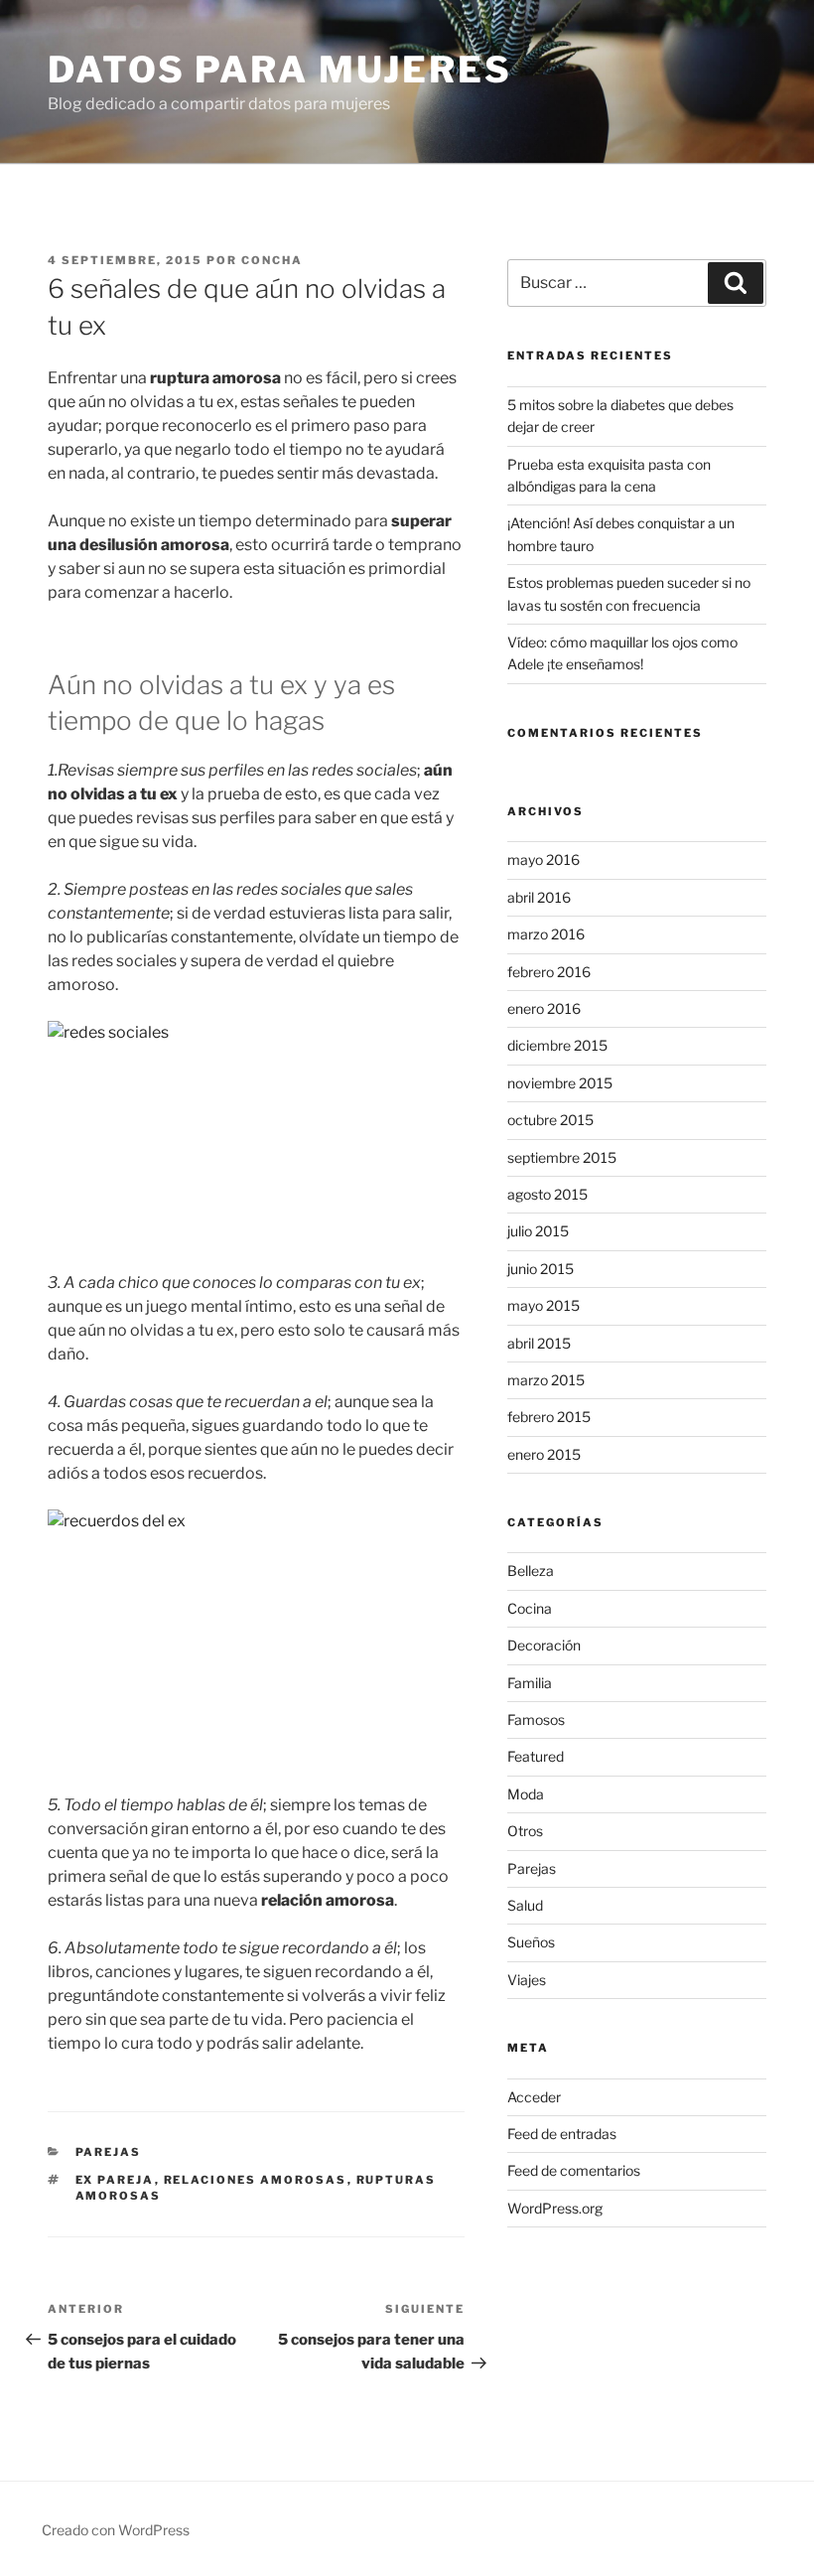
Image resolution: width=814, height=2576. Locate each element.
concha (272, 260)
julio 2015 (538, 1231)
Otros (525, 1831)
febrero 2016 (549, 972)
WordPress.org (555, 2208)
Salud (525, 1905)
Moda (526, 1794)
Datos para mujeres (280, 70)
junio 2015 (541, 1269)
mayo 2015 (543, 1305)
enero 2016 (544, 1008)
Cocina (530, 1608)
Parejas (109, 2152)
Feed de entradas (562, 2134)
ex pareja (115, 2180)
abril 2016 (539, 897)
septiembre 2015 (562, 1157)
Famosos (536, 1719)
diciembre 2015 (557, 1045)
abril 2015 (539, 1343)
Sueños (531, 1942)
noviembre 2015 (560, 1083)
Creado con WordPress (116, 2530)
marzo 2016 (546, 934)
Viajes (527, 1980)
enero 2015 (544, 1454)
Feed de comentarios (574, 2170)
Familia (530, 1683)
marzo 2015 (546, 1380)
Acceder (534, 2097)
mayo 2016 (543, 859)
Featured (536, 1756)
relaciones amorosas (256, 2180)
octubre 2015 (550, 1120)
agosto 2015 (547, 1194)
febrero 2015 (549, 1417)
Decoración (544, 1645)
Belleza (531, 1571)
